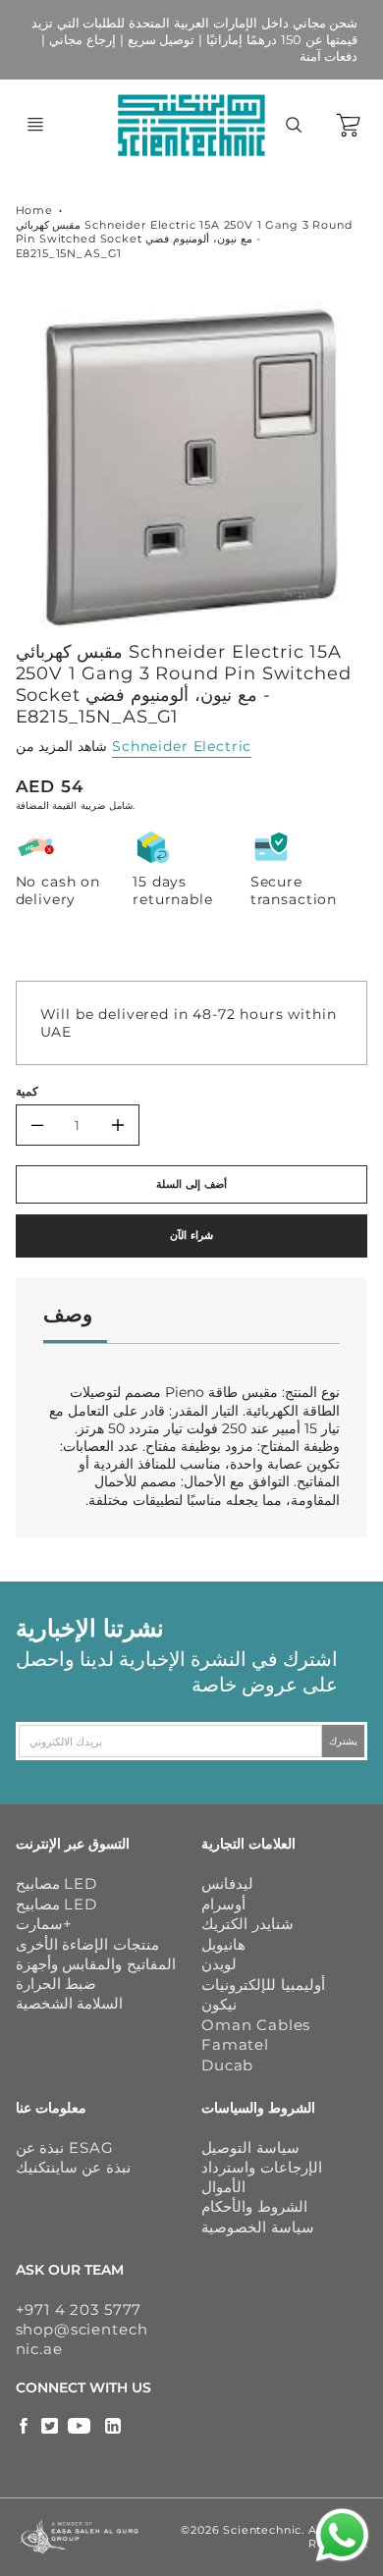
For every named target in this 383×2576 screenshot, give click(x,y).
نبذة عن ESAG (65, 2147)
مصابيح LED (56, 1883)
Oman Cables (256, 2025)
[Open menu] (35, 125)
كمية (27, 1092)
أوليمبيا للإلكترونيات (263, 1985)
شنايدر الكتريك (247, 1924)
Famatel (235, 2044)
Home (34, 210)
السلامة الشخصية (70, 2003)
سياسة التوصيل (250, 2147)
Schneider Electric (182, 746)
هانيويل (223, 1944)
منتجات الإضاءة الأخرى (88, 1944)
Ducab (227, 2065)
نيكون (219, 2004)
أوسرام (223, 1904)
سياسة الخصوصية (258, 2227)
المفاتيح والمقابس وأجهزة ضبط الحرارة (96, 1974)
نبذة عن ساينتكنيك (74, 2167)
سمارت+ (44, 1924)
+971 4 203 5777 (79, 2309)
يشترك (343, 1741)
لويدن (219, 1964)
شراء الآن (191, 1235)
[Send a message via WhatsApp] (342, 2535)
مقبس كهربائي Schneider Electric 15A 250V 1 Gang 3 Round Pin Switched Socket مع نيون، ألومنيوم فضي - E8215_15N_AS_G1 (184, 239)
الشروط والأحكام (254, 2206)
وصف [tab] (68, 1314)
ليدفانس (227, 1883)
